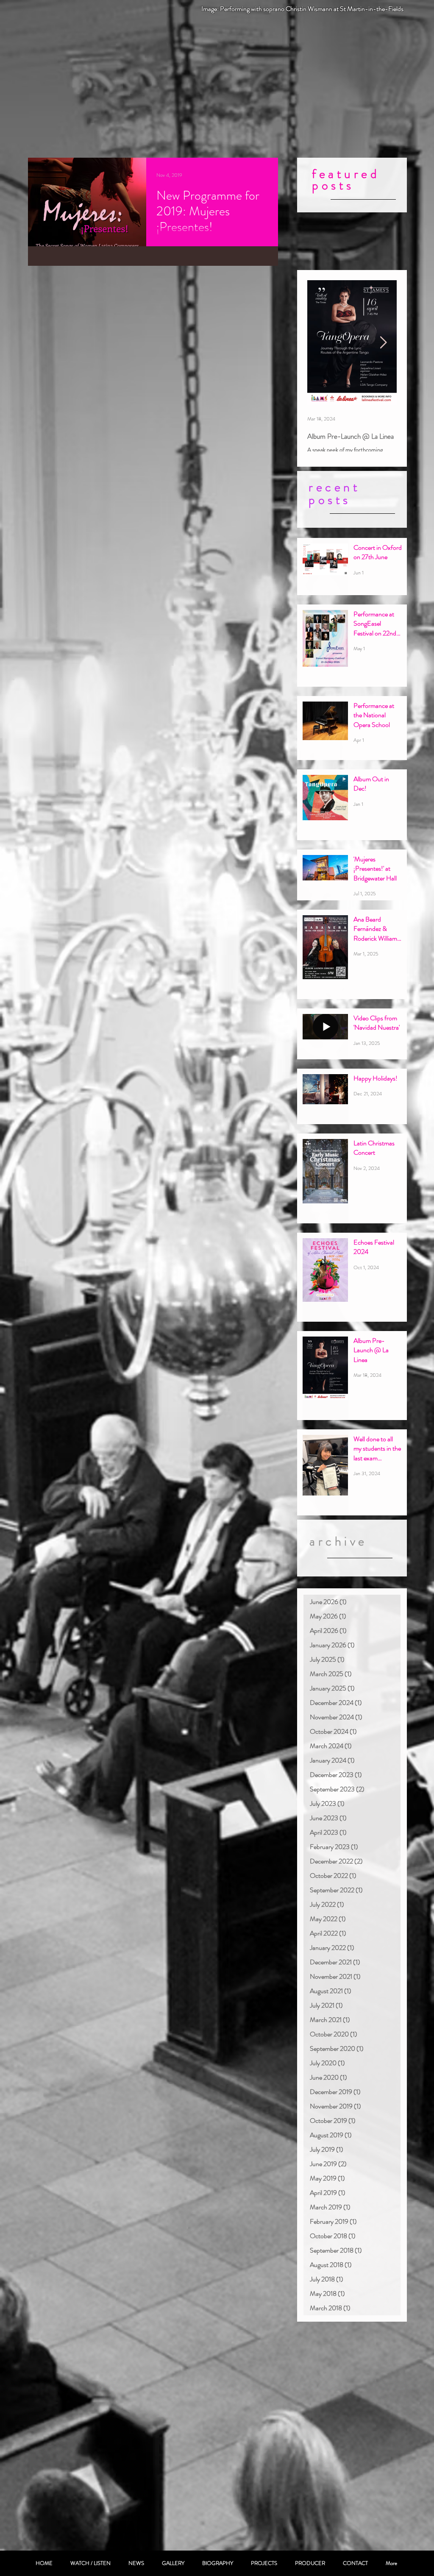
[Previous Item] (321, 343)
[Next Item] (383, 343)
